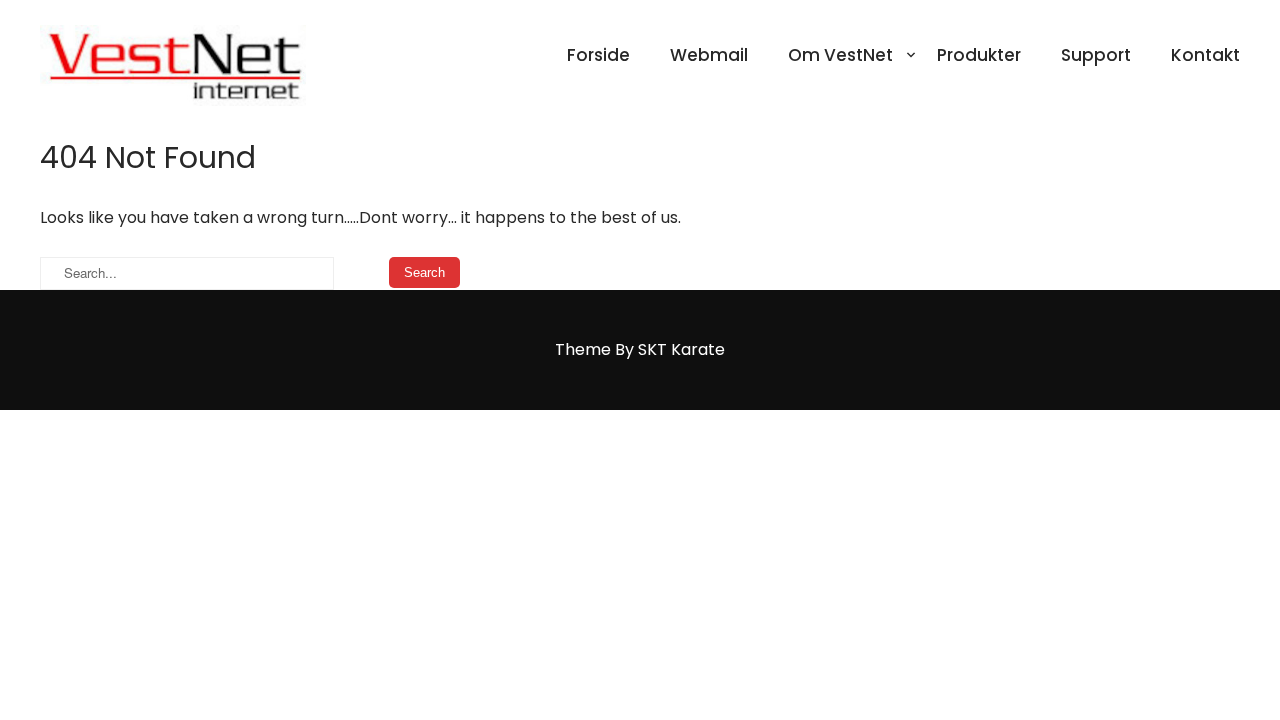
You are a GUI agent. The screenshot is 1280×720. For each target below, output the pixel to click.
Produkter (979, 55)
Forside (598, 55)
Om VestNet (840, 55)
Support (1096, 55)
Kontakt (1205, 55)
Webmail (709, 55)
